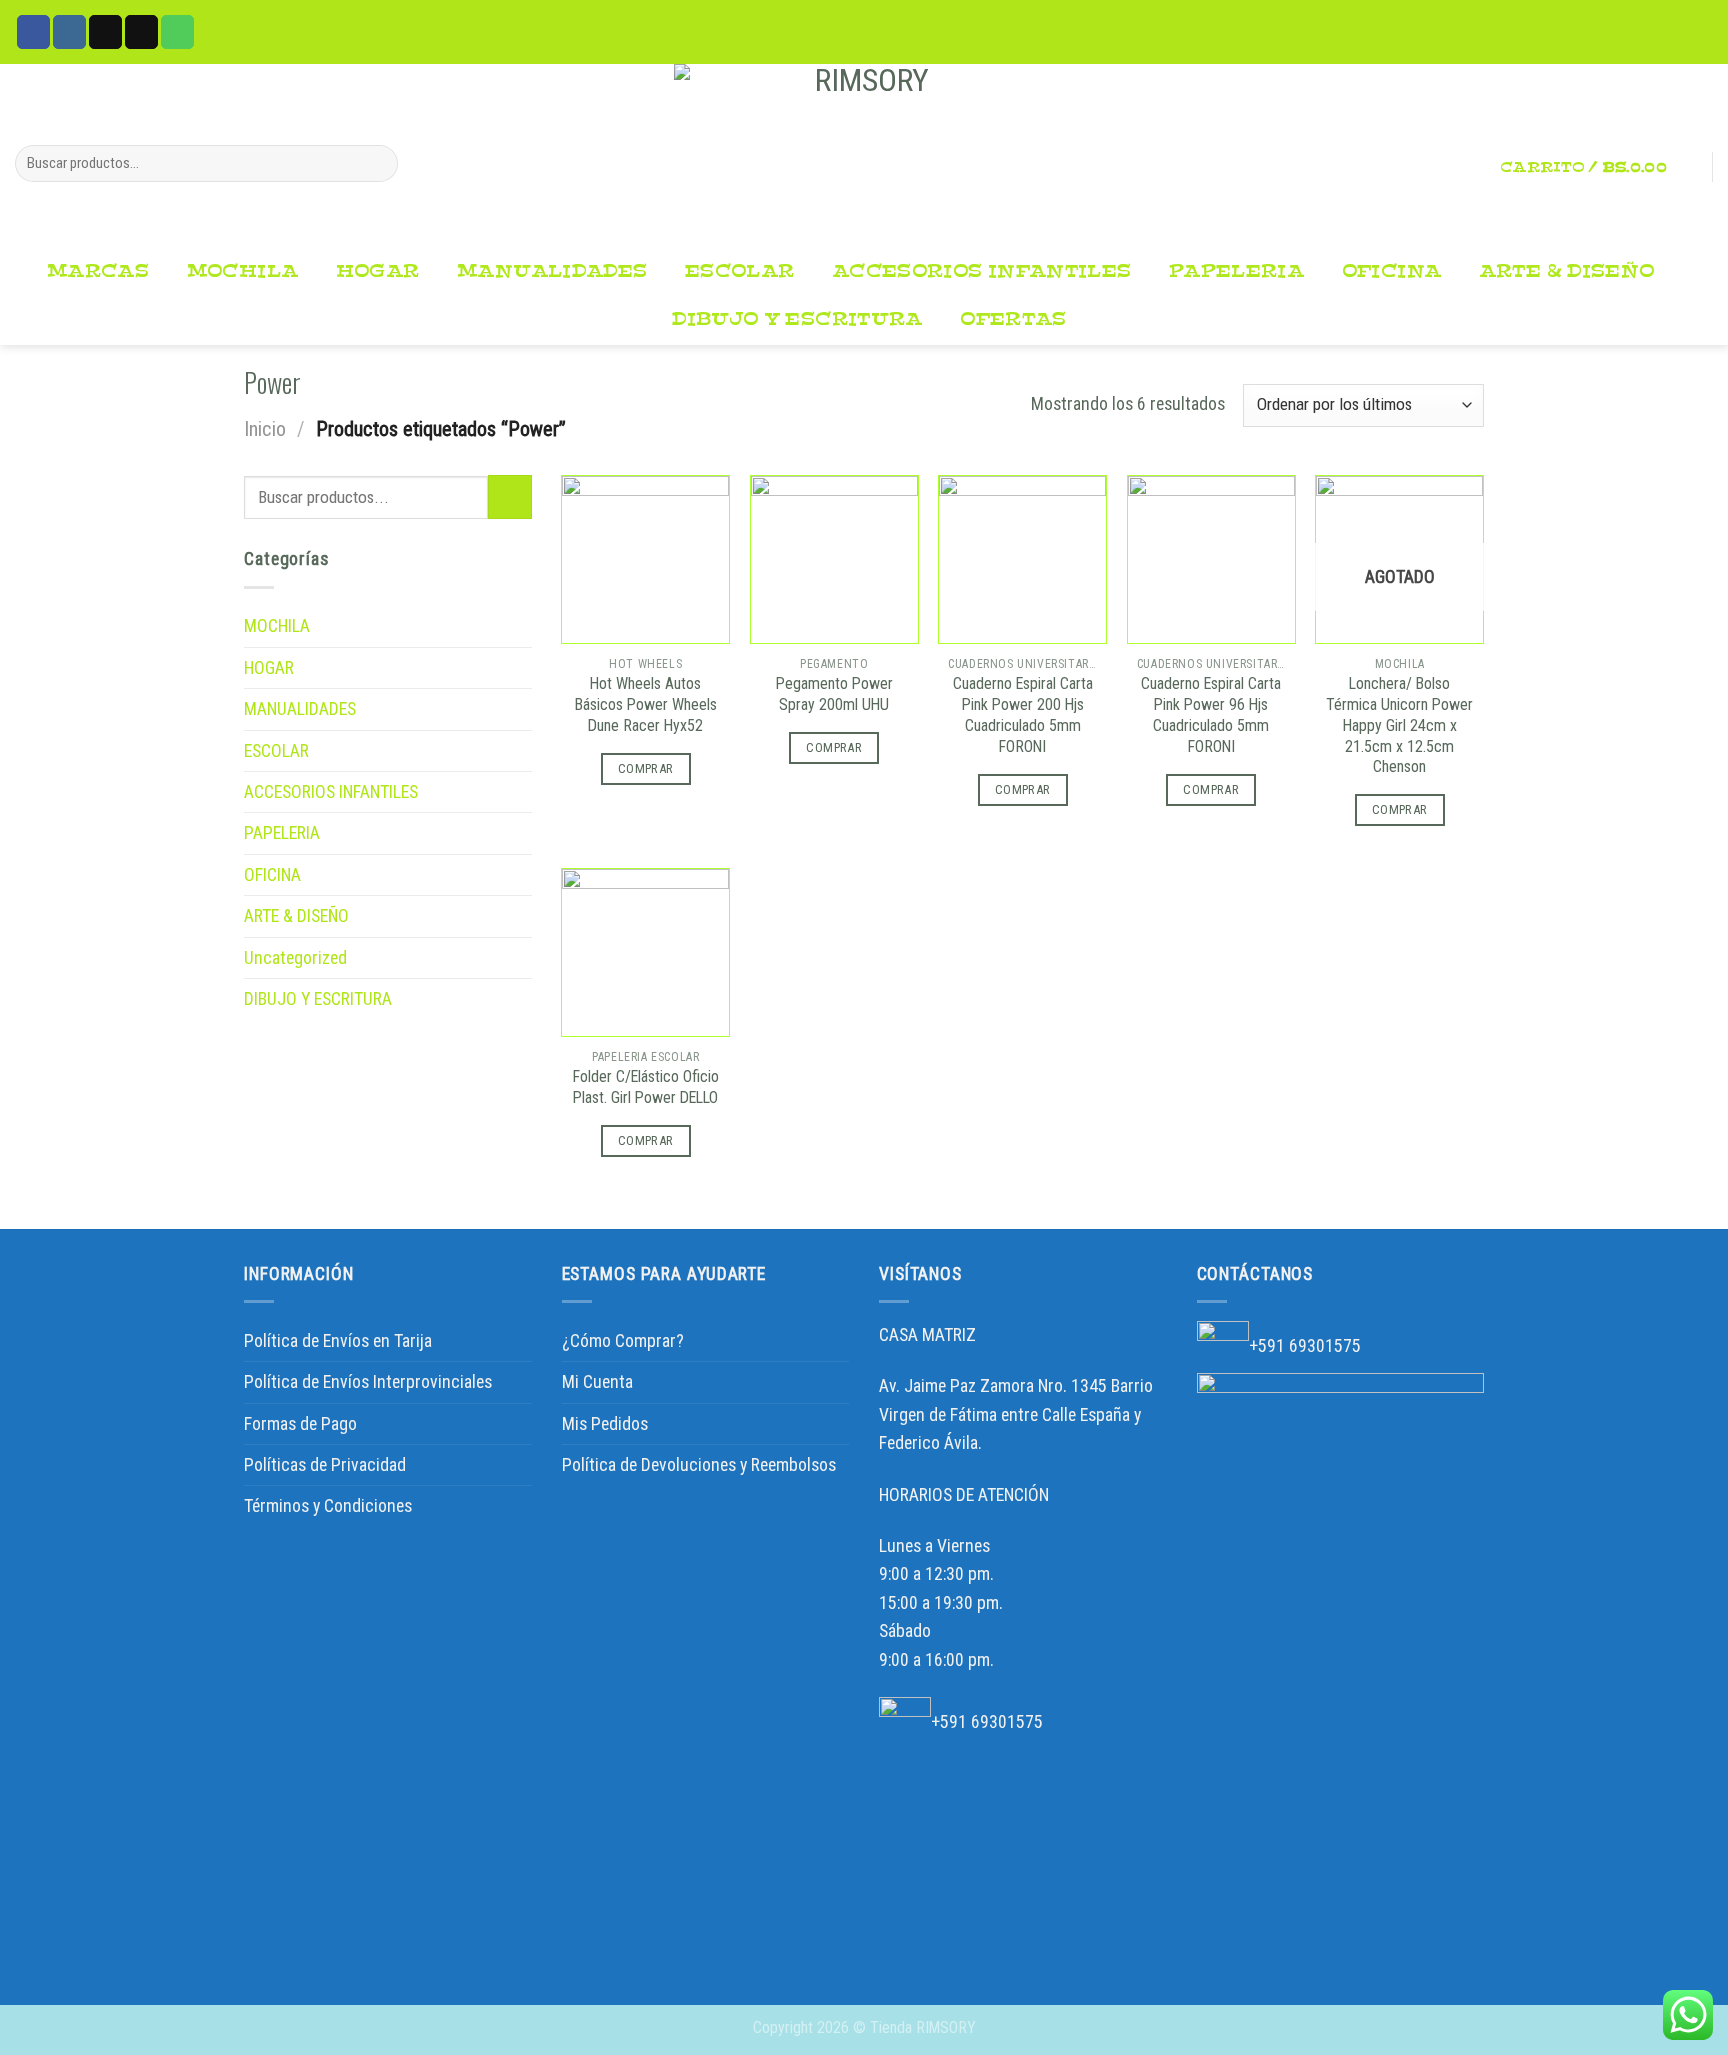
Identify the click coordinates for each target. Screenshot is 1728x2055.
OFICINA (1392, 271)
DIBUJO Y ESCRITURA (797, 319)
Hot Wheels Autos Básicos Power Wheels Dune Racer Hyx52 (646, 704)
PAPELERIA (1236, 271)
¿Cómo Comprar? (623, 1341)
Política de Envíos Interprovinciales (368, 1382)
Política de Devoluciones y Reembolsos (699, 1465)
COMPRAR (646, 768)
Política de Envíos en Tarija (338, 1341)
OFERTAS (1013, 319)
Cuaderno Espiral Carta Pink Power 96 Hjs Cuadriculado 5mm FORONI (1211, 714)
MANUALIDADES (552, 271)
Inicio (265, 429)
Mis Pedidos (605, 1424)
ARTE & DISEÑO (1567, 271)
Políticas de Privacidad (325, 1465)
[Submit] (376, 163)
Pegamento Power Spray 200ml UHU (834, 694)
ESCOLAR (740, 271)
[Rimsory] (864, 156)
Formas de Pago (300, 1424)
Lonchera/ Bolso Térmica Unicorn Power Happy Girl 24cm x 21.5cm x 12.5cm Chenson (1399, 725)
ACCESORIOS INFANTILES (981, 271)
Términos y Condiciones (328, 1506)
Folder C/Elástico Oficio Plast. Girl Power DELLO (646, 1087)
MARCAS (98, 271)
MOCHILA (243, 271)
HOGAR (378, 271)
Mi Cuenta (597, 1382)
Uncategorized (295, 958)
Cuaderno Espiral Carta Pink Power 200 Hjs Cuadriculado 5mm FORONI (1023, 714)
